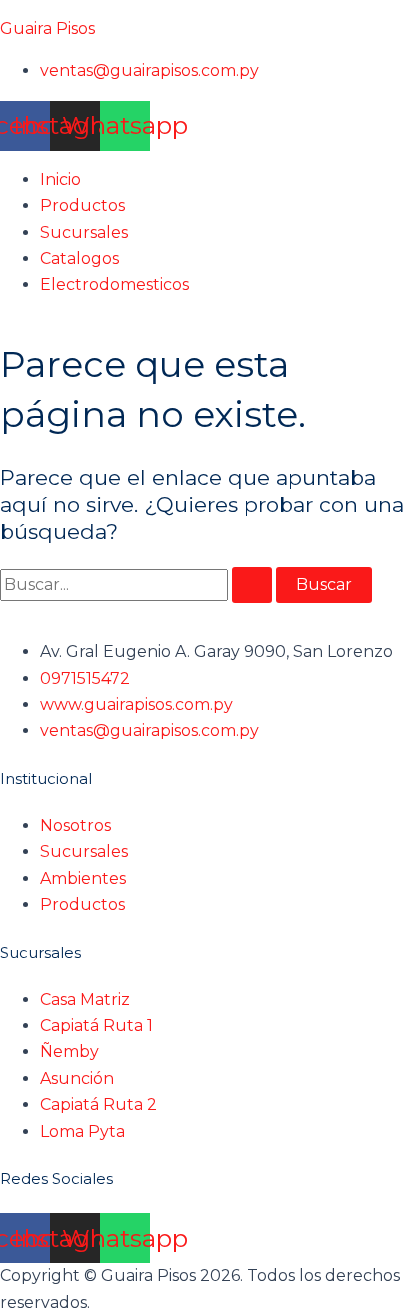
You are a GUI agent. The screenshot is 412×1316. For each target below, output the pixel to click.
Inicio (60, 179)
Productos (82, 205)
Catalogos (79, 258)
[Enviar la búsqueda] (252, 585)
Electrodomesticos (114, 284)
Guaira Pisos (47, 28)
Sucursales (84, 232)
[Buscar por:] (138, 584)
